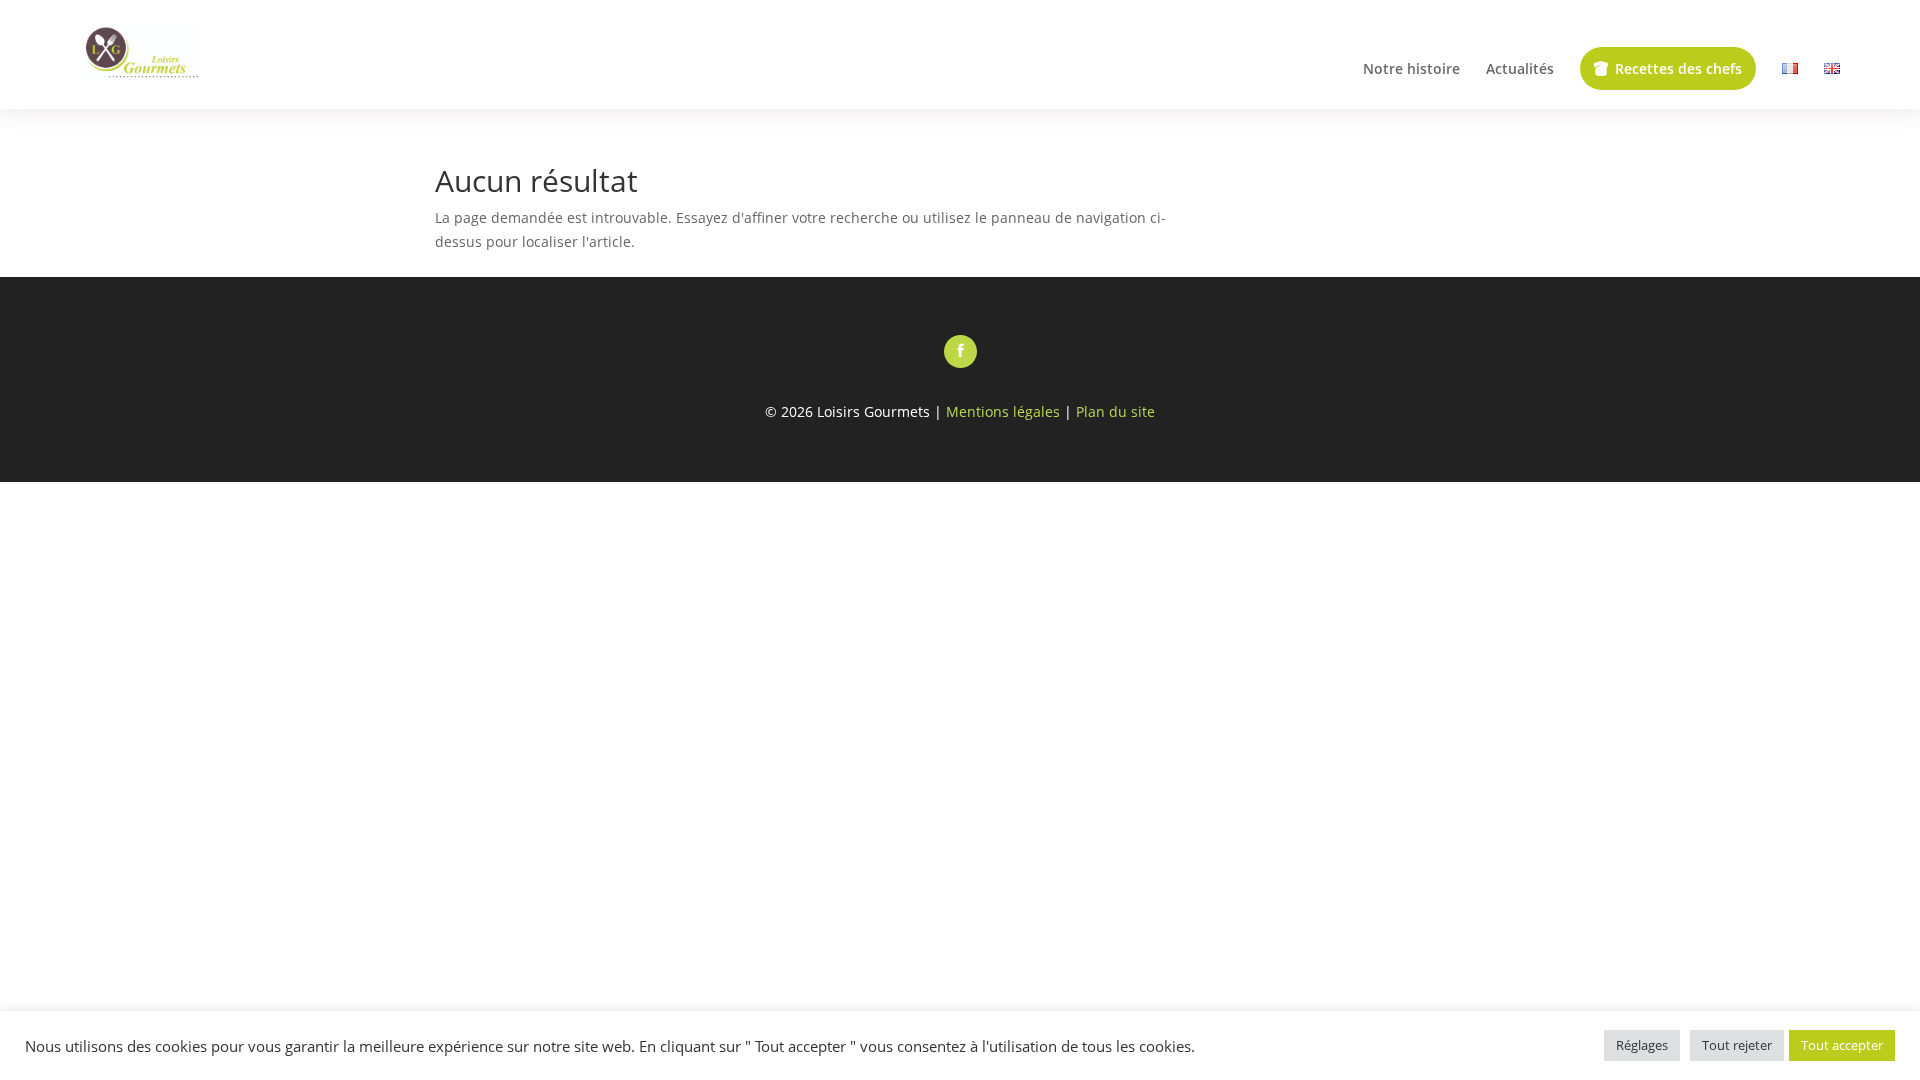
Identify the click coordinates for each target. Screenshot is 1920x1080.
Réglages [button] (1642, 1045)
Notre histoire (1411, 70)
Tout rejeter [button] (1737, 1045)
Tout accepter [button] (1842, 1045)
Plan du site (1115, 411)
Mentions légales (1003, 411)
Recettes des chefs (1678, 68)
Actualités (1520, 70)
